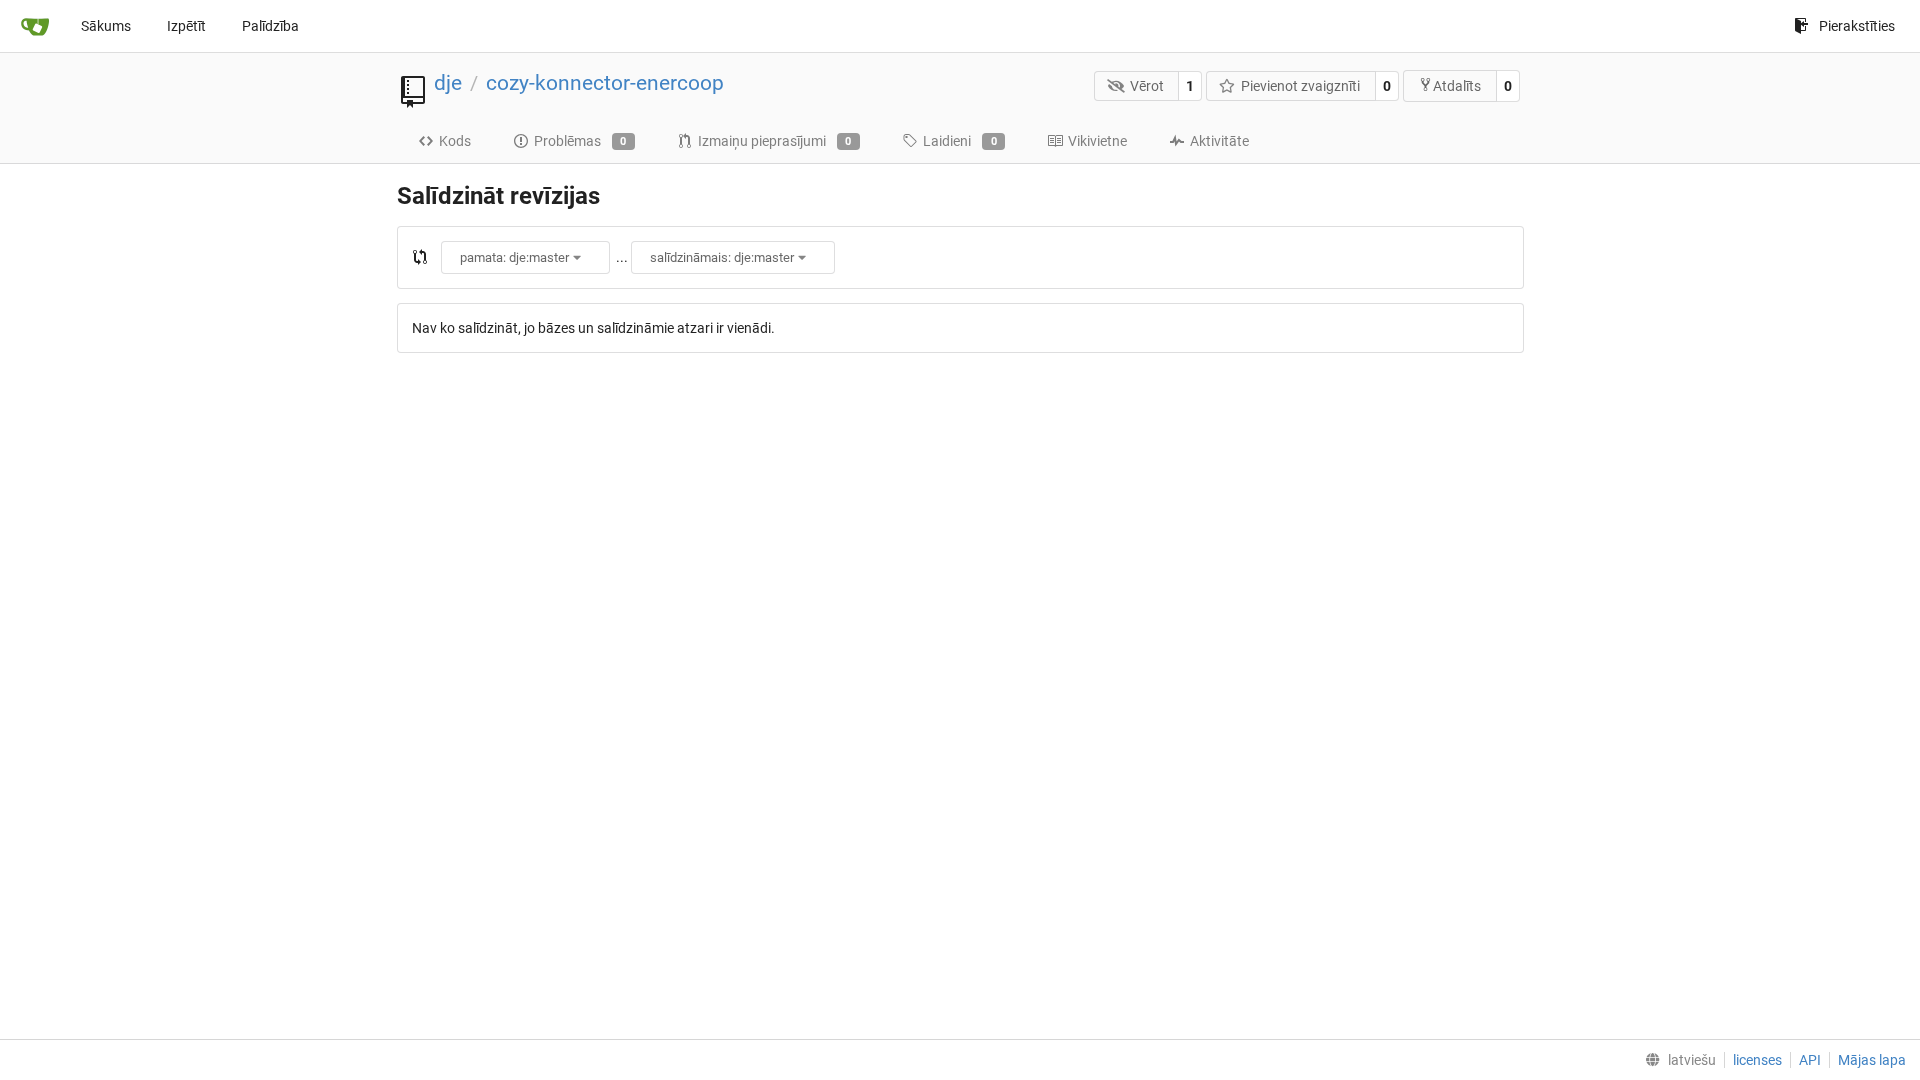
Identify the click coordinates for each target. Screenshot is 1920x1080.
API (1810, 1060)
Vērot (1147, 86)
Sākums (106, 26)
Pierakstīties (1857, 26)
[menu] (1676, 1060)
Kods (455, 141)
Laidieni (960, 141)
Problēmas (580, 141)
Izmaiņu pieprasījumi (775, 141)
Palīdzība (270, 26)
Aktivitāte (1219, 141)
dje (448, 83)
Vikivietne (1097, 141)
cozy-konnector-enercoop (605, 83)
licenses (1757, 1060)
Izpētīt (186, 26)
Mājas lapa (1872, 1060)
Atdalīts (1457, 86)
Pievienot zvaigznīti (1300, 86)
